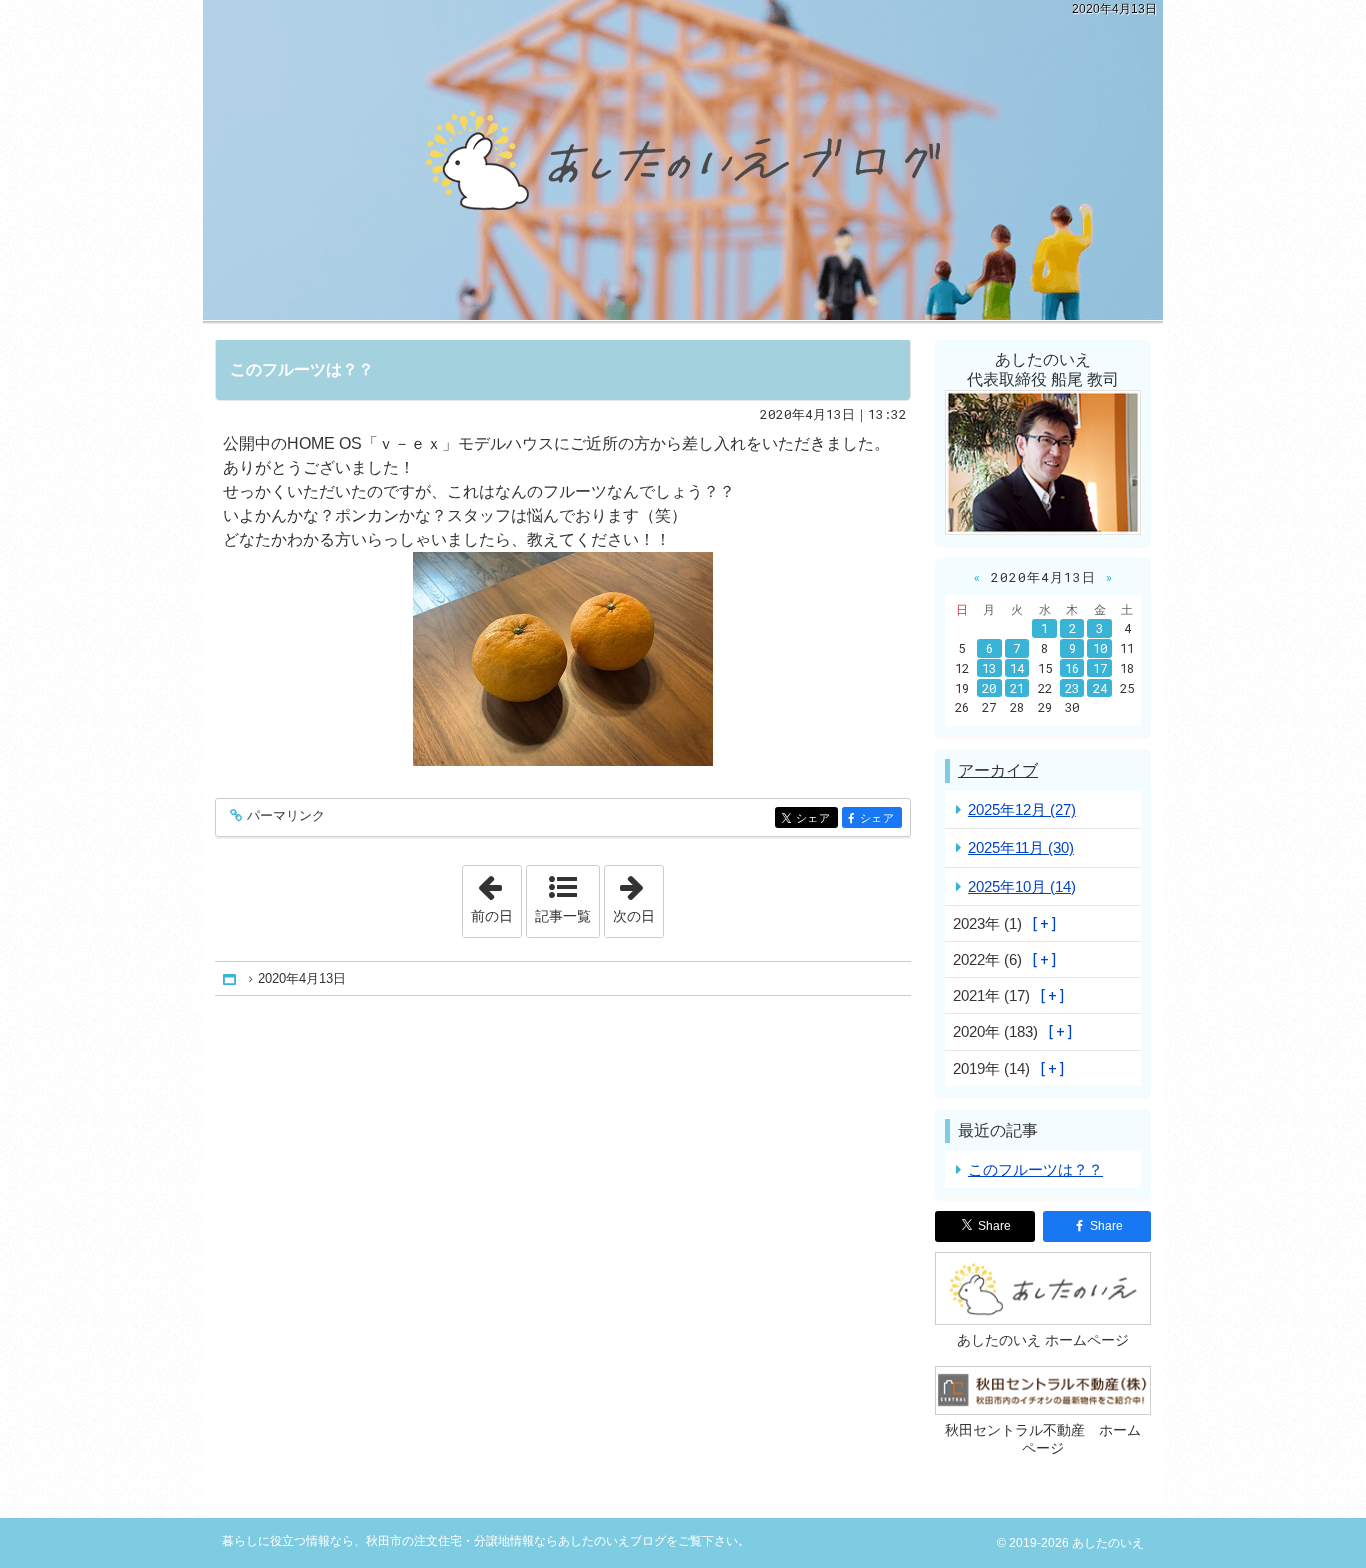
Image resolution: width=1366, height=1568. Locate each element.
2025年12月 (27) (1022, 809)
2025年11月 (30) (1021, 847)
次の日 (638, 895)
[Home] (231, 978)
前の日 (496, 895)
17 (1100, 668)
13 (989, 668)
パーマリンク (286, 816)
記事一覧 (563, 916)
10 (1100, 648)
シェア (817, 818)
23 (1072, 688)
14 (1017, 668)
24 (1100, 688)
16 (1072, 668)
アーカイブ (998, 770)
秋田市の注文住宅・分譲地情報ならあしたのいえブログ (683, 160)
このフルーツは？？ (302, 369)
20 (989, 688)
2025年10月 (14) (1022, 886)
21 (1017, 688)
